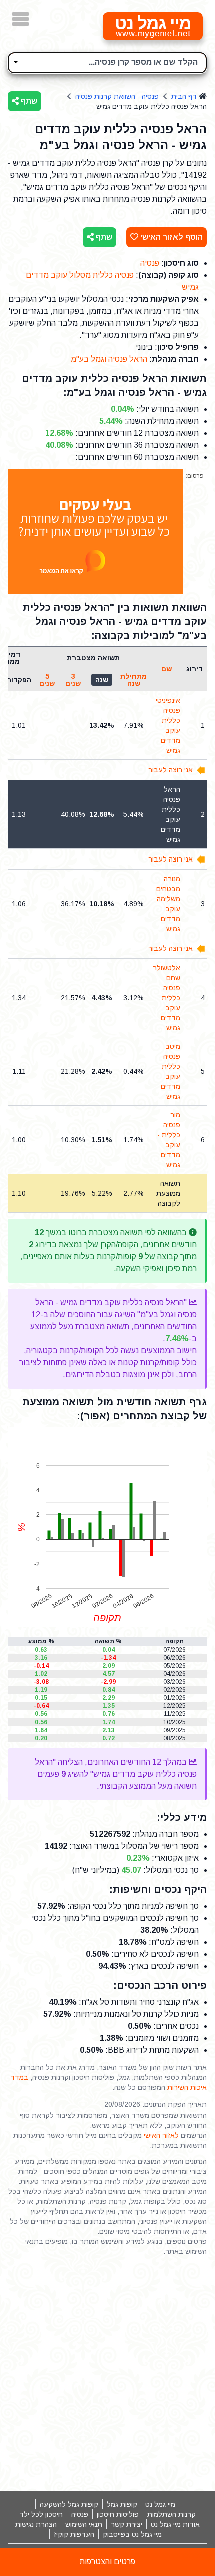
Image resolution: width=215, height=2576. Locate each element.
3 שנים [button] (73, 680)
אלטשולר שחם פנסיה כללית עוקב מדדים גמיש (167, 998)
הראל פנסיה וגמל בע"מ (109, 359)
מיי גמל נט (160, 2504)
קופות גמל (122, 2504)
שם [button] (167, 669)
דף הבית (184, 96)
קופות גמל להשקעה (69, 2504)
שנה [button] (102, 680)
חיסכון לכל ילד (41, 2514)
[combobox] (107, 63)
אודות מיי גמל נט (175, 2524)
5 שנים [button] (47, 680)
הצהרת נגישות (36, 2524)
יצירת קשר (127, 2524)
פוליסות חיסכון (118, 2514)
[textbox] (107, 61)
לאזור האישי (161, 2135)
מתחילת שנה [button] (134, 680)
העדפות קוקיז (74, 2534)
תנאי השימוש (84, 2524)
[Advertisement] (107, 2374)
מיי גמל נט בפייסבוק (132, 2534)
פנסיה (150, 263)
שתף (28, 101)
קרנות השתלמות (172, 2514)
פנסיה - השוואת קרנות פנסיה (117, 96)
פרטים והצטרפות (108, 2562)
